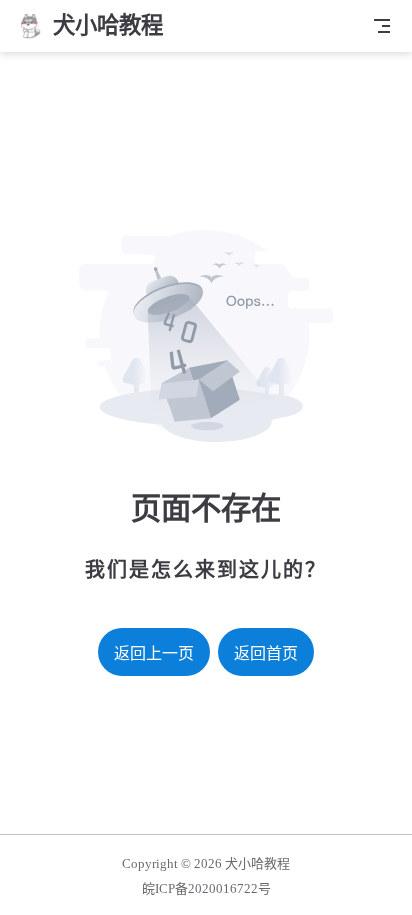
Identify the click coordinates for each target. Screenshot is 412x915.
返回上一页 (154, 653)
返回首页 (266, 653)
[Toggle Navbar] (382, 26)
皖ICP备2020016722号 (206, 888)
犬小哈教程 (257, 863)
